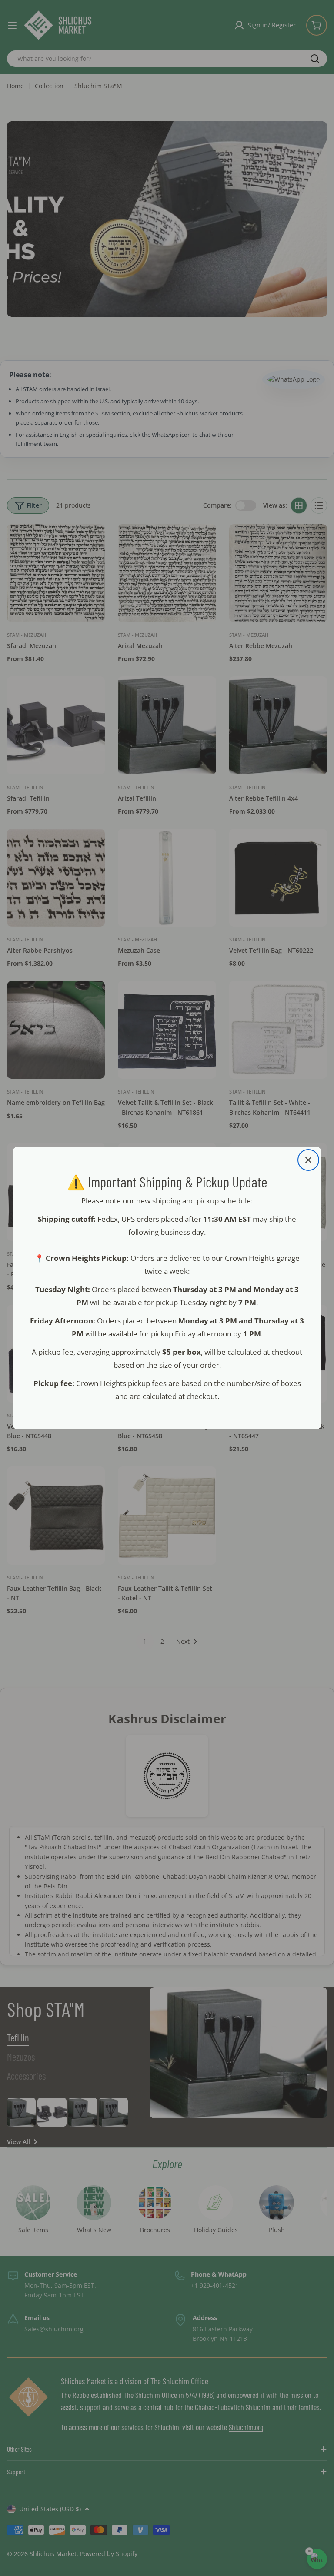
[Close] (308, 1160)
